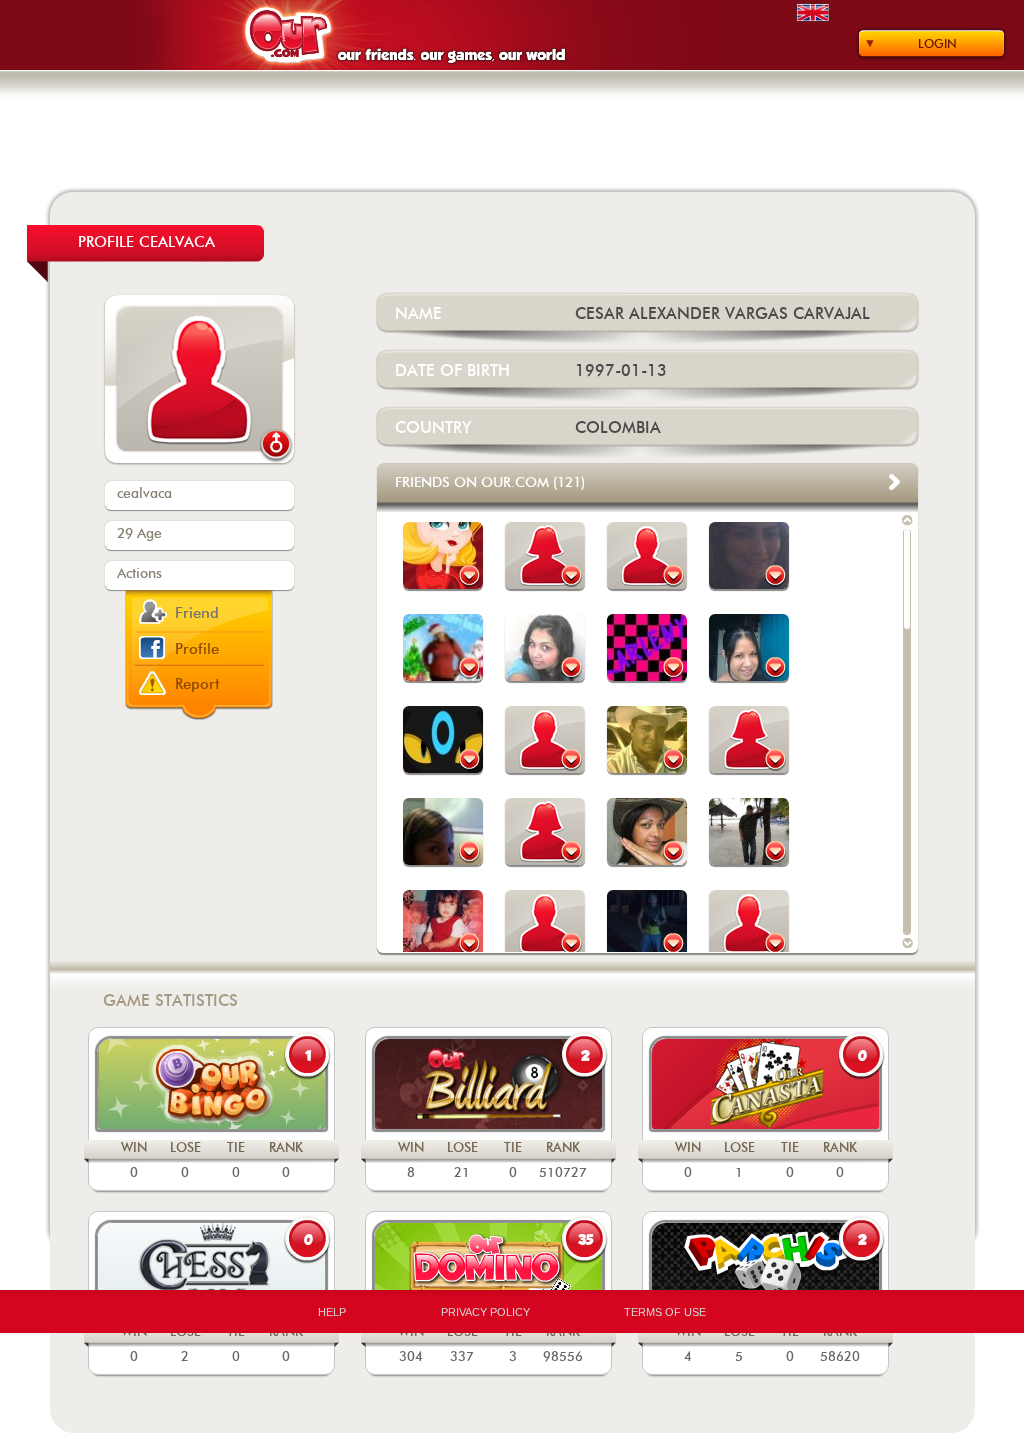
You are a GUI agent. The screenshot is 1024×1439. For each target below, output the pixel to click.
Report (197, 684)
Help (332, 1312)
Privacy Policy (485, 1312)
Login (937, 44)
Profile (197, 649)
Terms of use (665, 1312)
